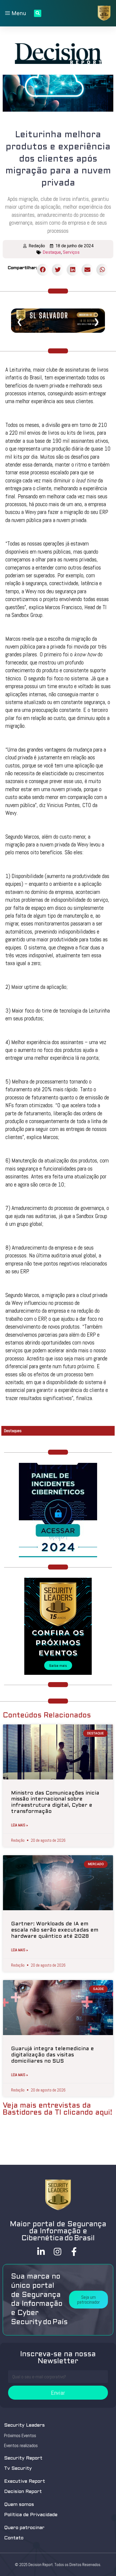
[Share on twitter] (58, 270)
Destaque (52, 252)
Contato (14, 2538)
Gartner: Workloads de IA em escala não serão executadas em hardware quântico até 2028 (55, 1930)
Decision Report (23, 2492)
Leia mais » (20, 1825)
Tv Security (18, 2469)
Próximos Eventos (20, 2436)
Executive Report (25, 2481)
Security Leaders (24, 2425)
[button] (88, 2300)
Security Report (23, 2458)
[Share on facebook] (43, 270)
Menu (18, 13)
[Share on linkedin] (73, 270)
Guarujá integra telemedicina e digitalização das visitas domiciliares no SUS (52, 2055)
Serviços (71, 252)
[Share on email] (88, 270)
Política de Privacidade (31, 2515)
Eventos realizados (21, 2445)
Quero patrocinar (24, 2528)
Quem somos (19, 2505)
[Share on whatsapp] (102, 270)
